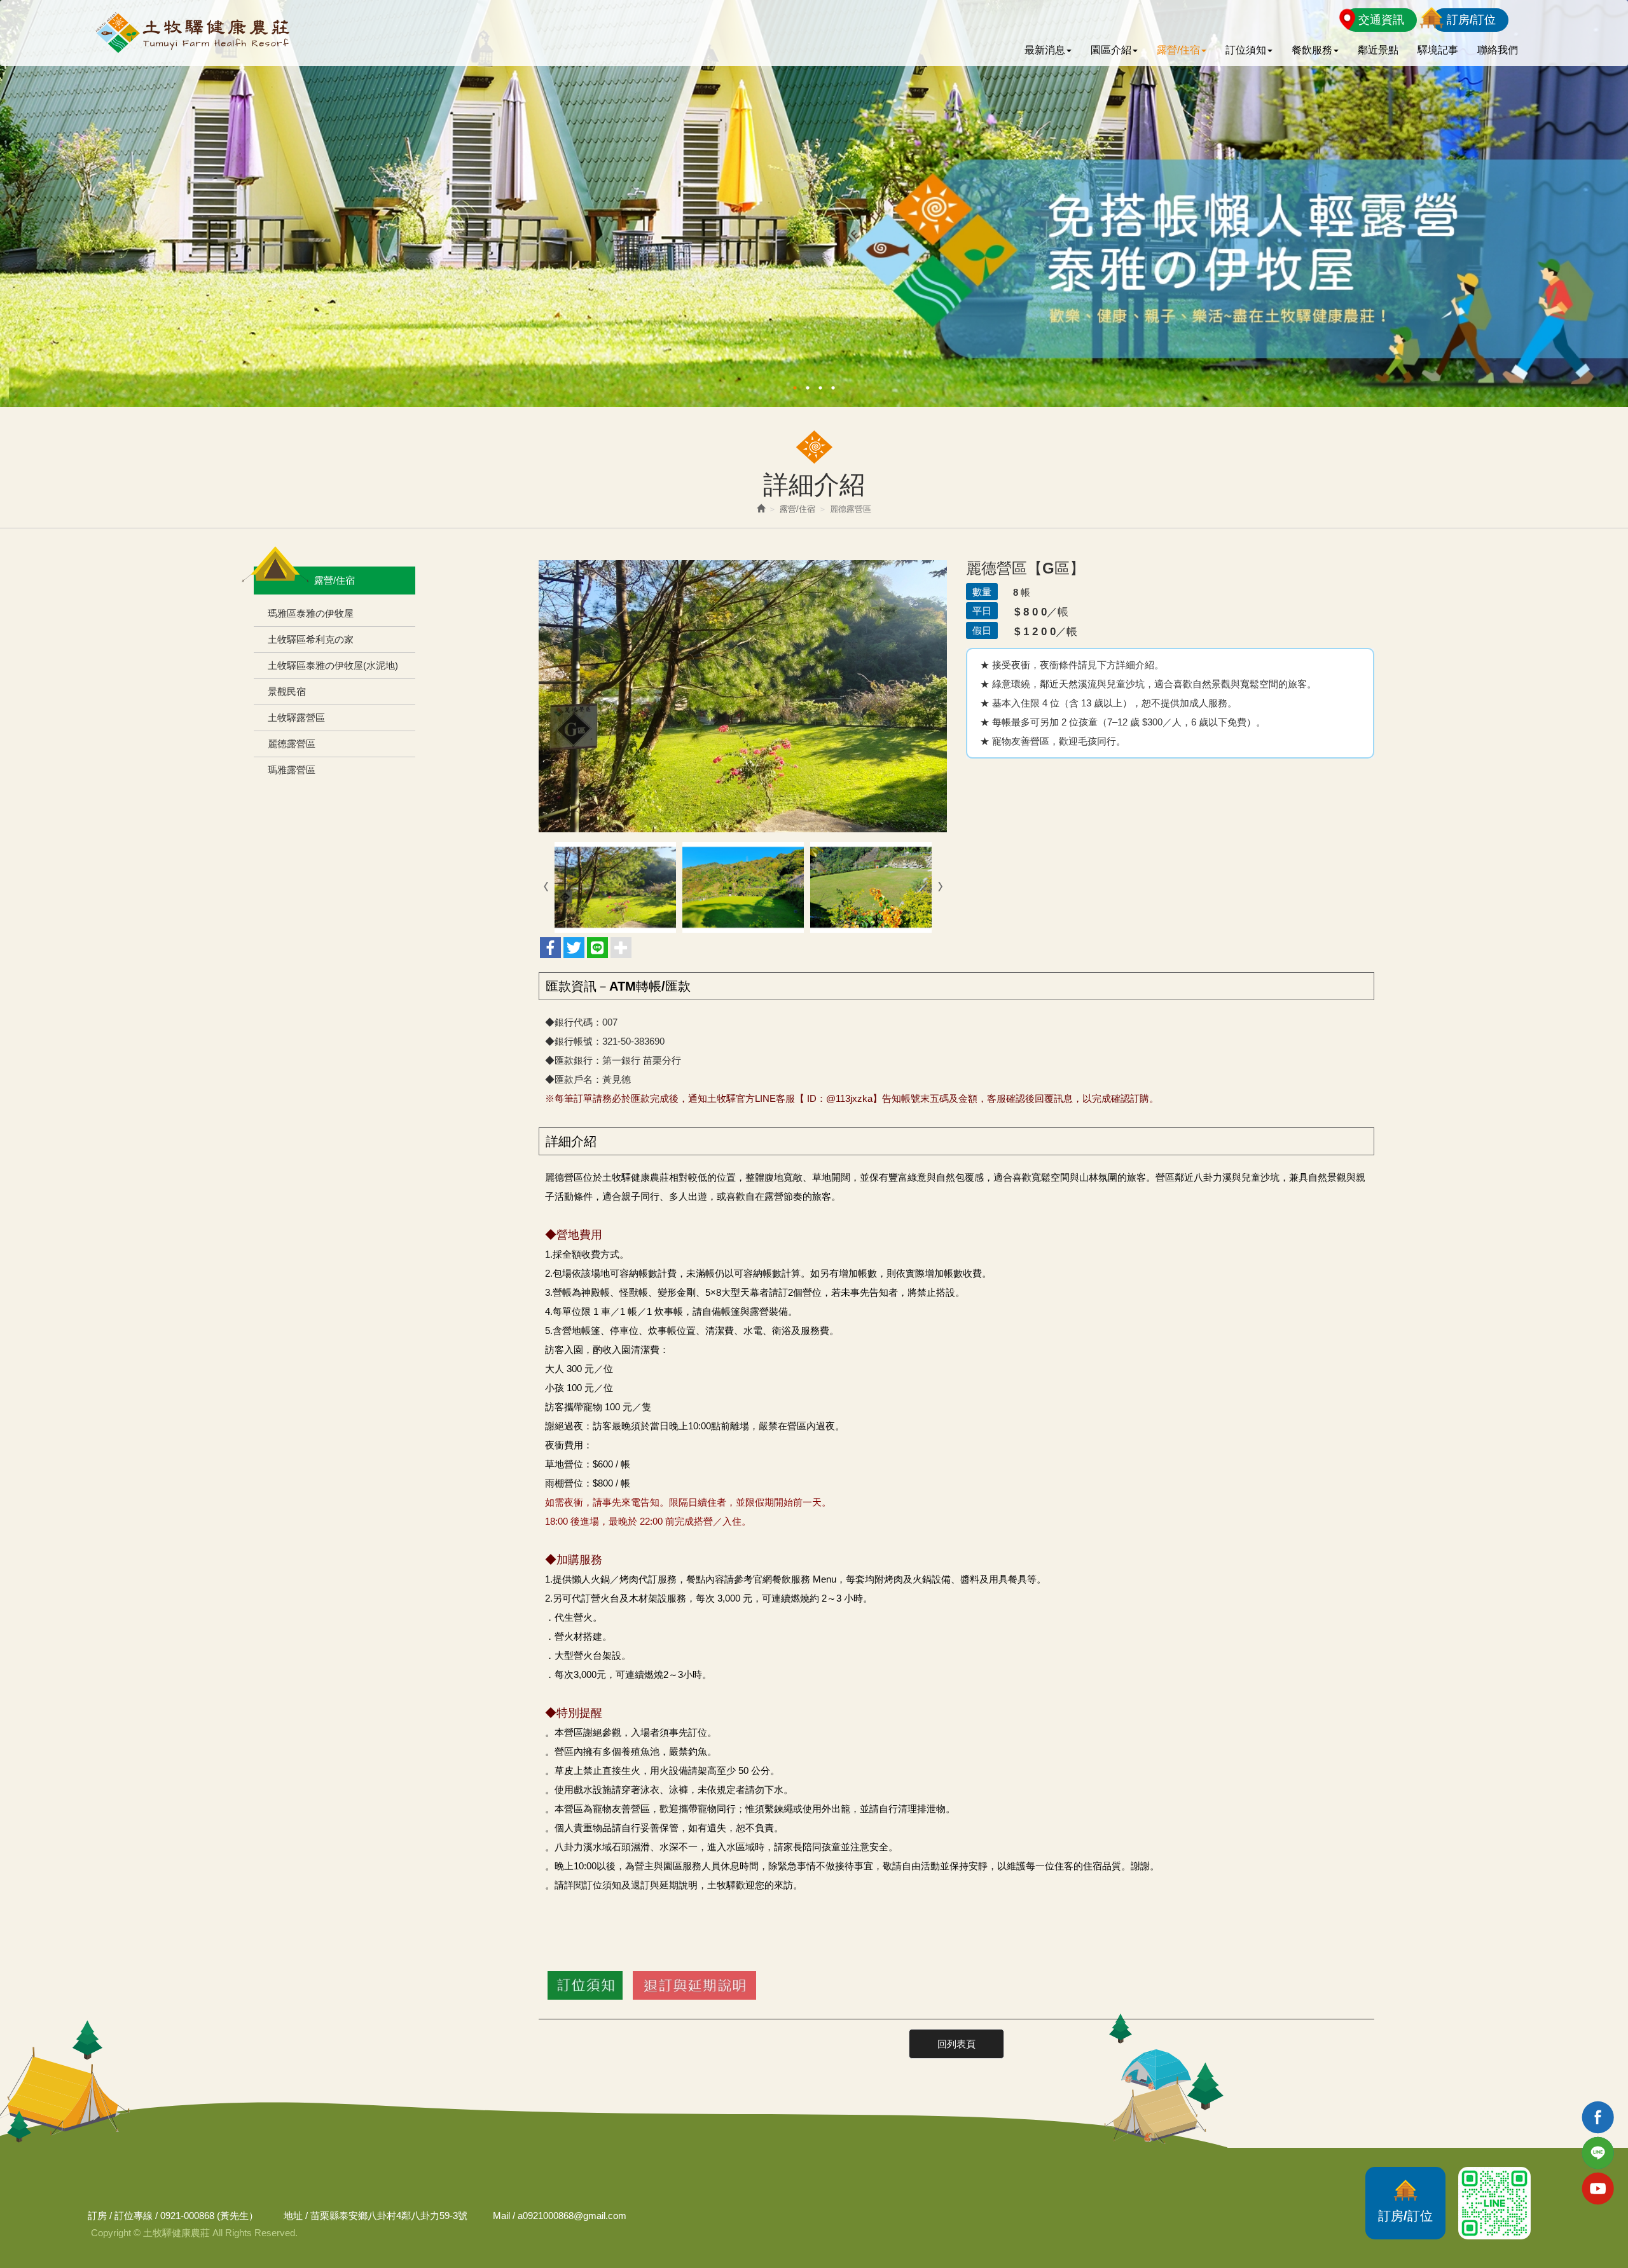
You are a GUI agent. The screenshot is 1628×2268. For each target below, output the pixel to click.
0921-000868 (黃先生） (209, 2216)
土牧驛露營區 (296, 718)
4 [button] (833, 388)
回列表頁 (956, 2044)
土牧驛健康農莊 (191, 33)
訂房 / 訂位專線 (120, 2216)
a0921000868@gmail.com (572, 2216)
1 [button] (795, 388)
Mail (501, 2216)
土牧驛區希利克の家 (311, 639)
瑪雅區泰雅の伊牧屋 (311, 613)
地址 (293, 2216)
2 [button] (808, 388)
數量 (982, 592)
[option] (814, 203)
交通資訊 (1381, 20)
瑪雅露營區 (292, 770)
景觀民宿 (287, 691)
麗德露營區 (292, 744)
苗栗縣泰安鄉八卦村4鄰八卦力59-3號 (389, 2216)
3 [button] (820, 388)
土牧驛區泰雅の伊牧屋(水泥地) (333, 665)
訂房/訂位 (1471, 20)
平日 (982, 611)
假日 (982, 630)
